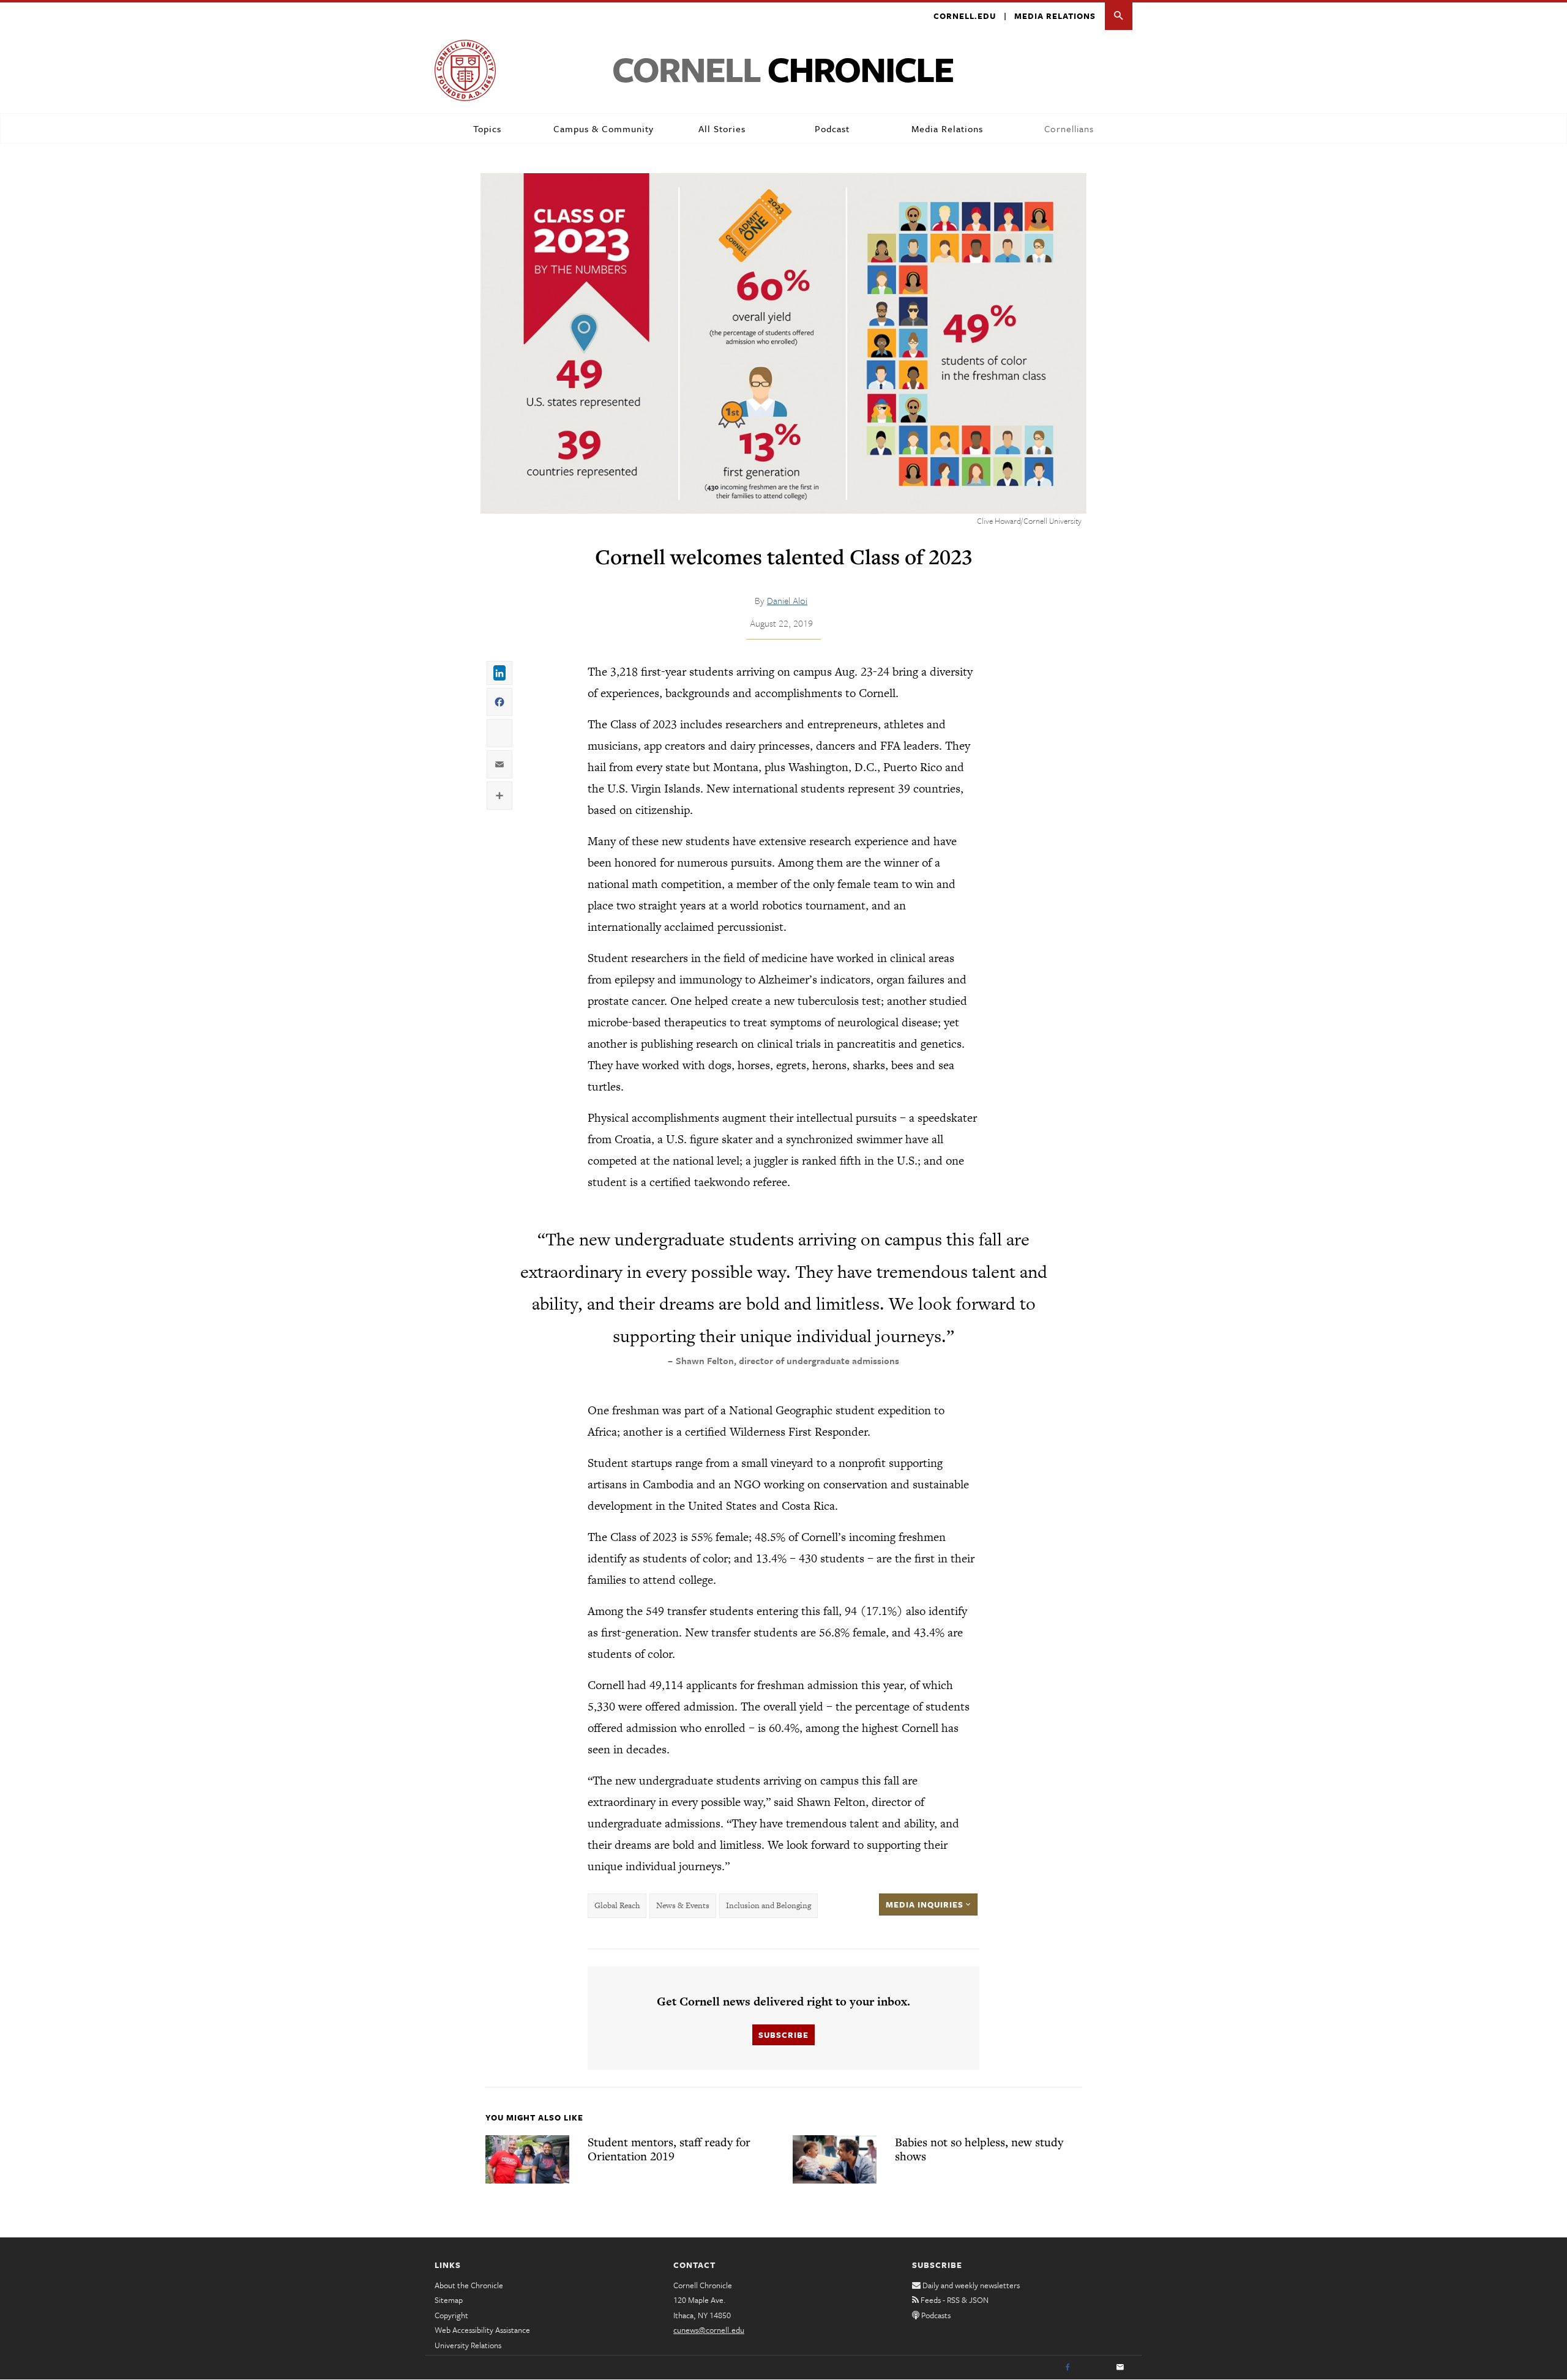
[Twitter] (1094, 2368)
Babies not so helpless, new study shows (979, 2149)
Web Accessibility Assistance (482, 2330)
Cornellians (1069, 129)
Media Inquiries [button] (926, 1904)
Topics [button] (487, 129)
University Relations (468, 2345)
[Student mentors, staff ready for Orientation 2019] (527, 2159)
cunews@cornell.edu (709, 2330)
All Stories (722, 129)
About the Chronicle (469, 2285)
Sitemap (449, 2300)
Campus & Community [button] (604, 129)
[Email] (1120, 2368)
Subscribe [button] (783, 2035)
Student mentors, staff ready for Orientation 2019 (669, 2149)
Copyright (451, 2315)
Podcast (832, 129)
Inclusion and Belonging (769, 1905)
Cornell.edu (965, 16)
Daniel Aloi (787, 600)
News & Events (683, 1905)
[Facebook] (1068, 2368)
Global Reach (617, 1905)
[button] (1119, 16)
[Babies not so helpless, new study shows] (835, 2159)
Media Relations (1055, 16)
